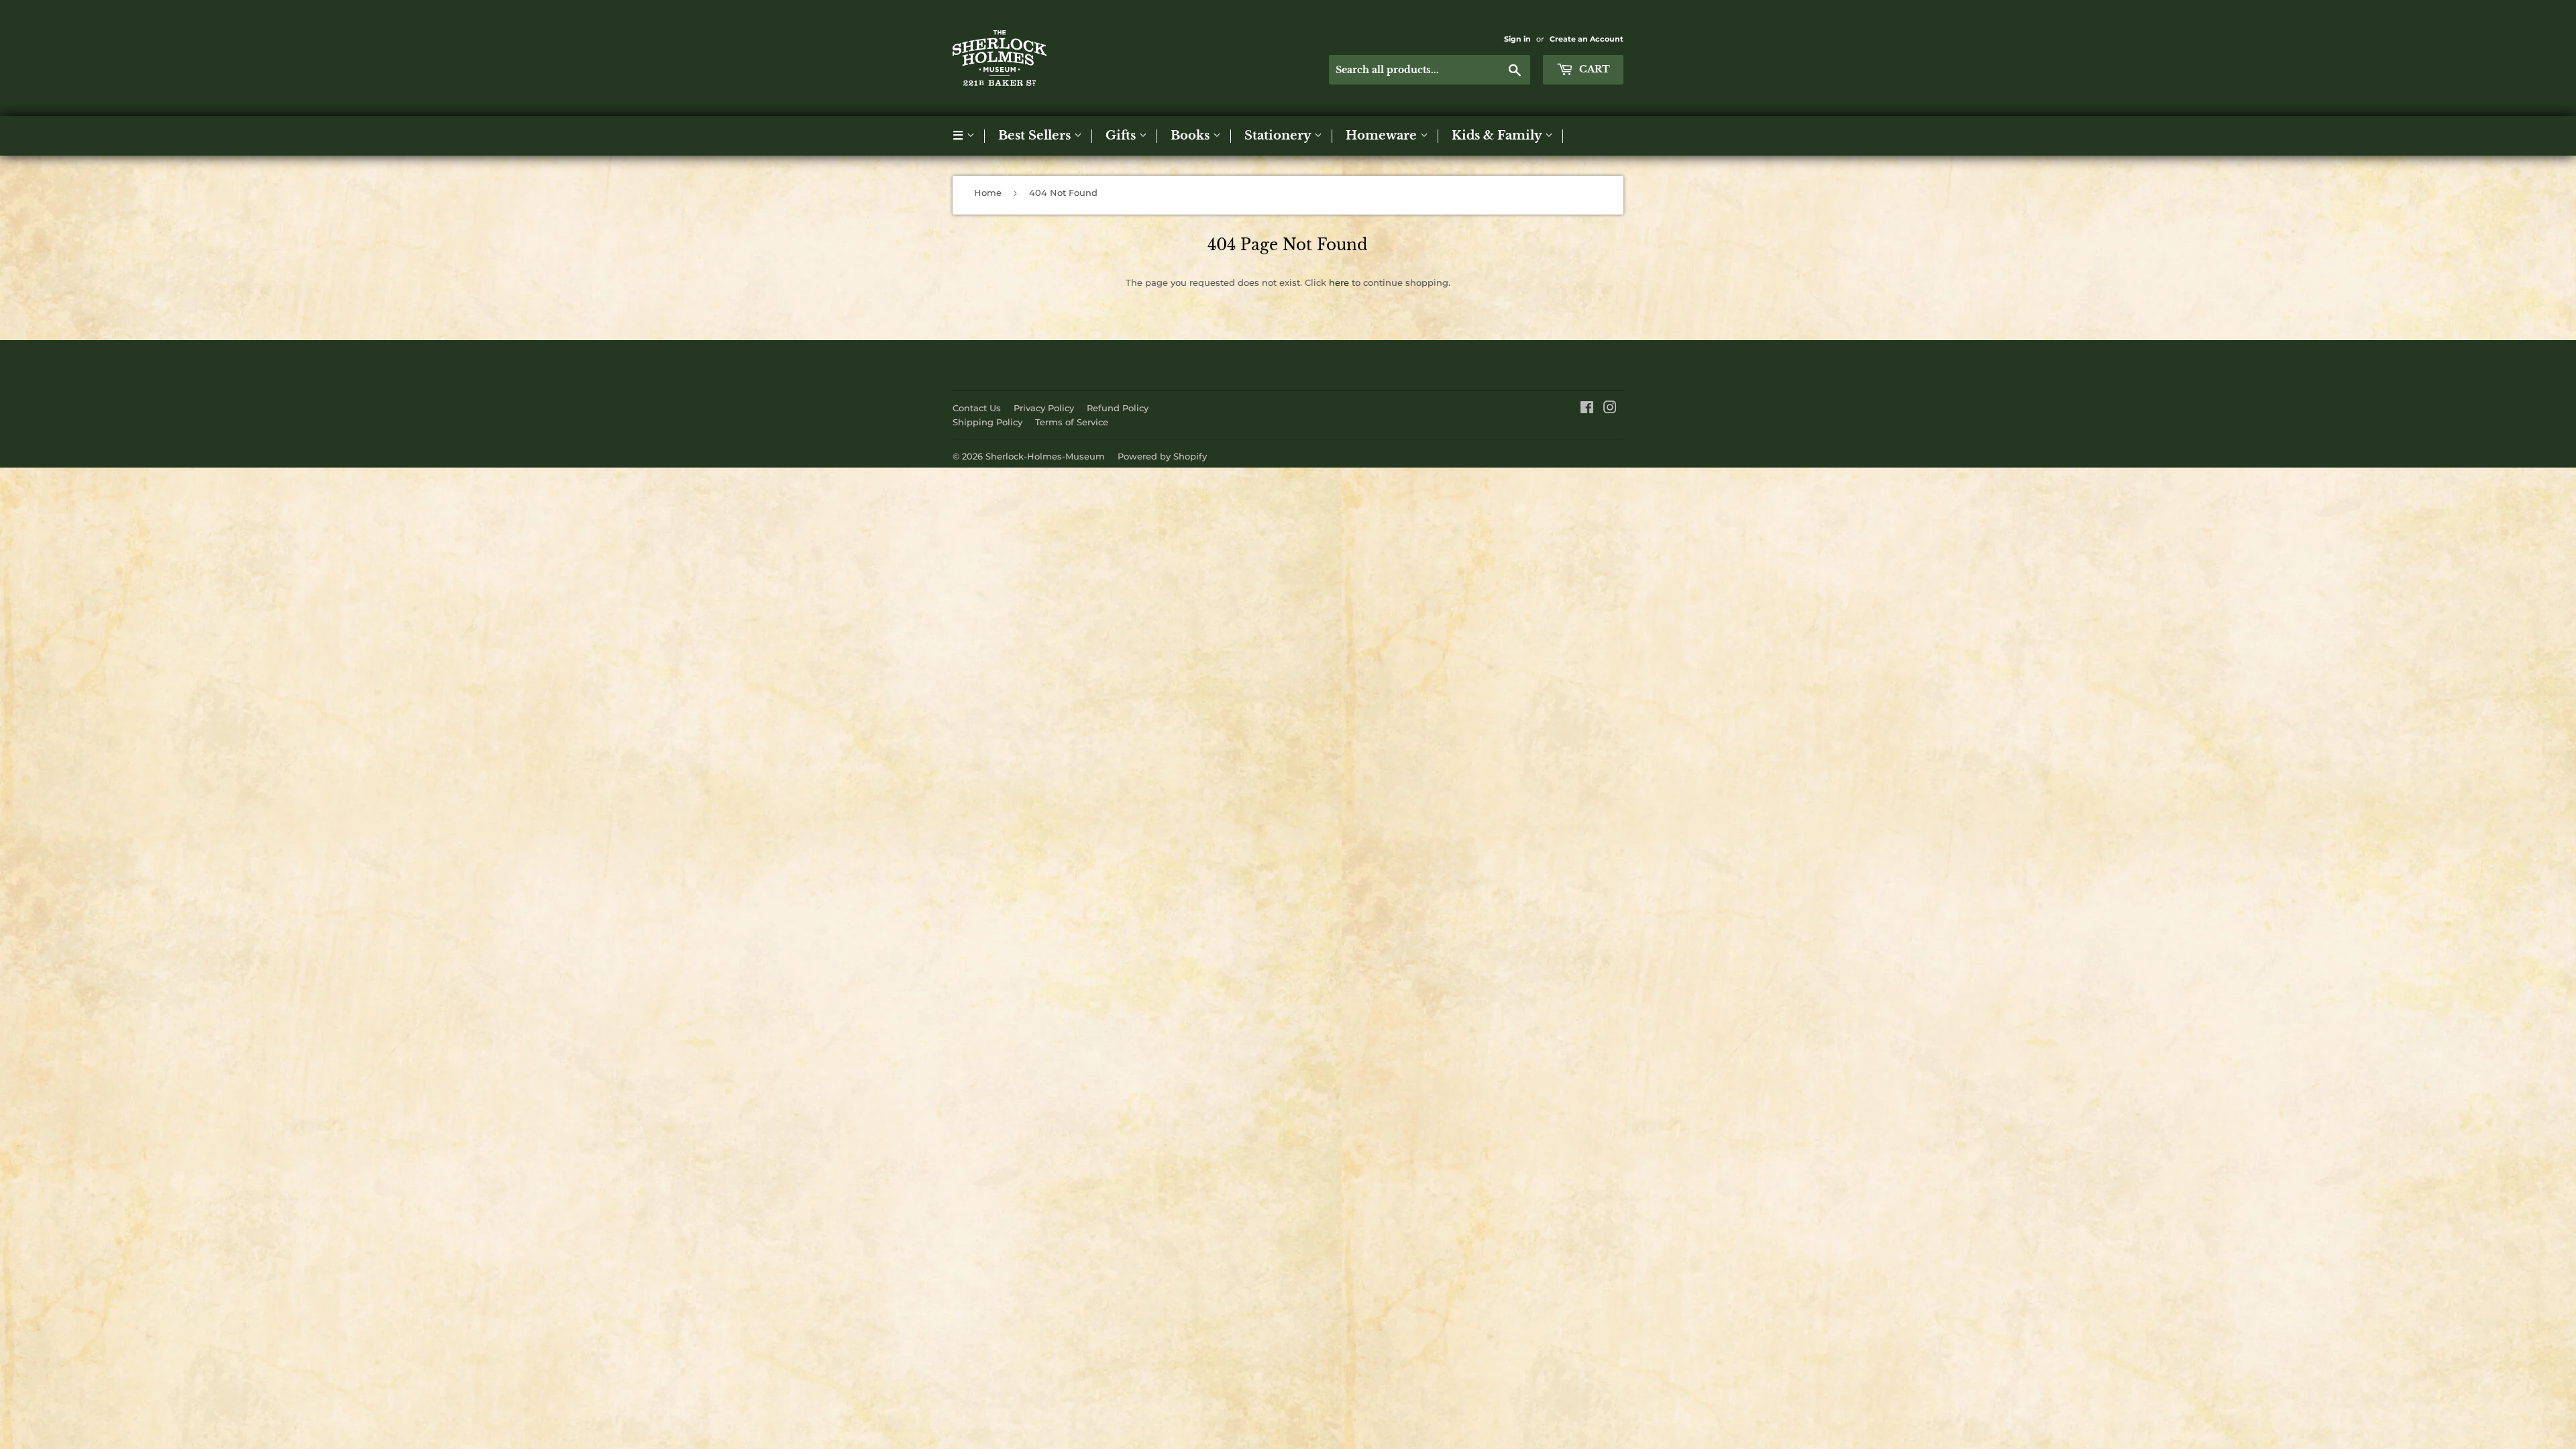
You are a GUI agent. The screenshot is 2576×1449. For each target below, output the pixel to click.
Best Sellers (1036, 136)
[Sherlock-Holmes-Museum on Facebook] (1587, 409)
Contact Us (977, 408)
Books (1192, 136)
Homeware (1383, 136)
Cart (1593, 69)
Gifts (1122, 136)
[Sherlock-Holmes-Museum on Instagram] (1610, 409)
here (1339, 282)
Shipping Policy (987, 422)
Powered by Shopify (1162, 456)
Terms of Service (1072, 422)
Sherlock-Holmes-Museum (1045, 456)
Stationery (1279, 136)
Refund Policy (1118, 408)
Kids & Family (1498, 136)
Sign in (1517, 39)
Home (988, 193)
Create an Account (1587, 39)
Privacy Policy (1044, 408)
